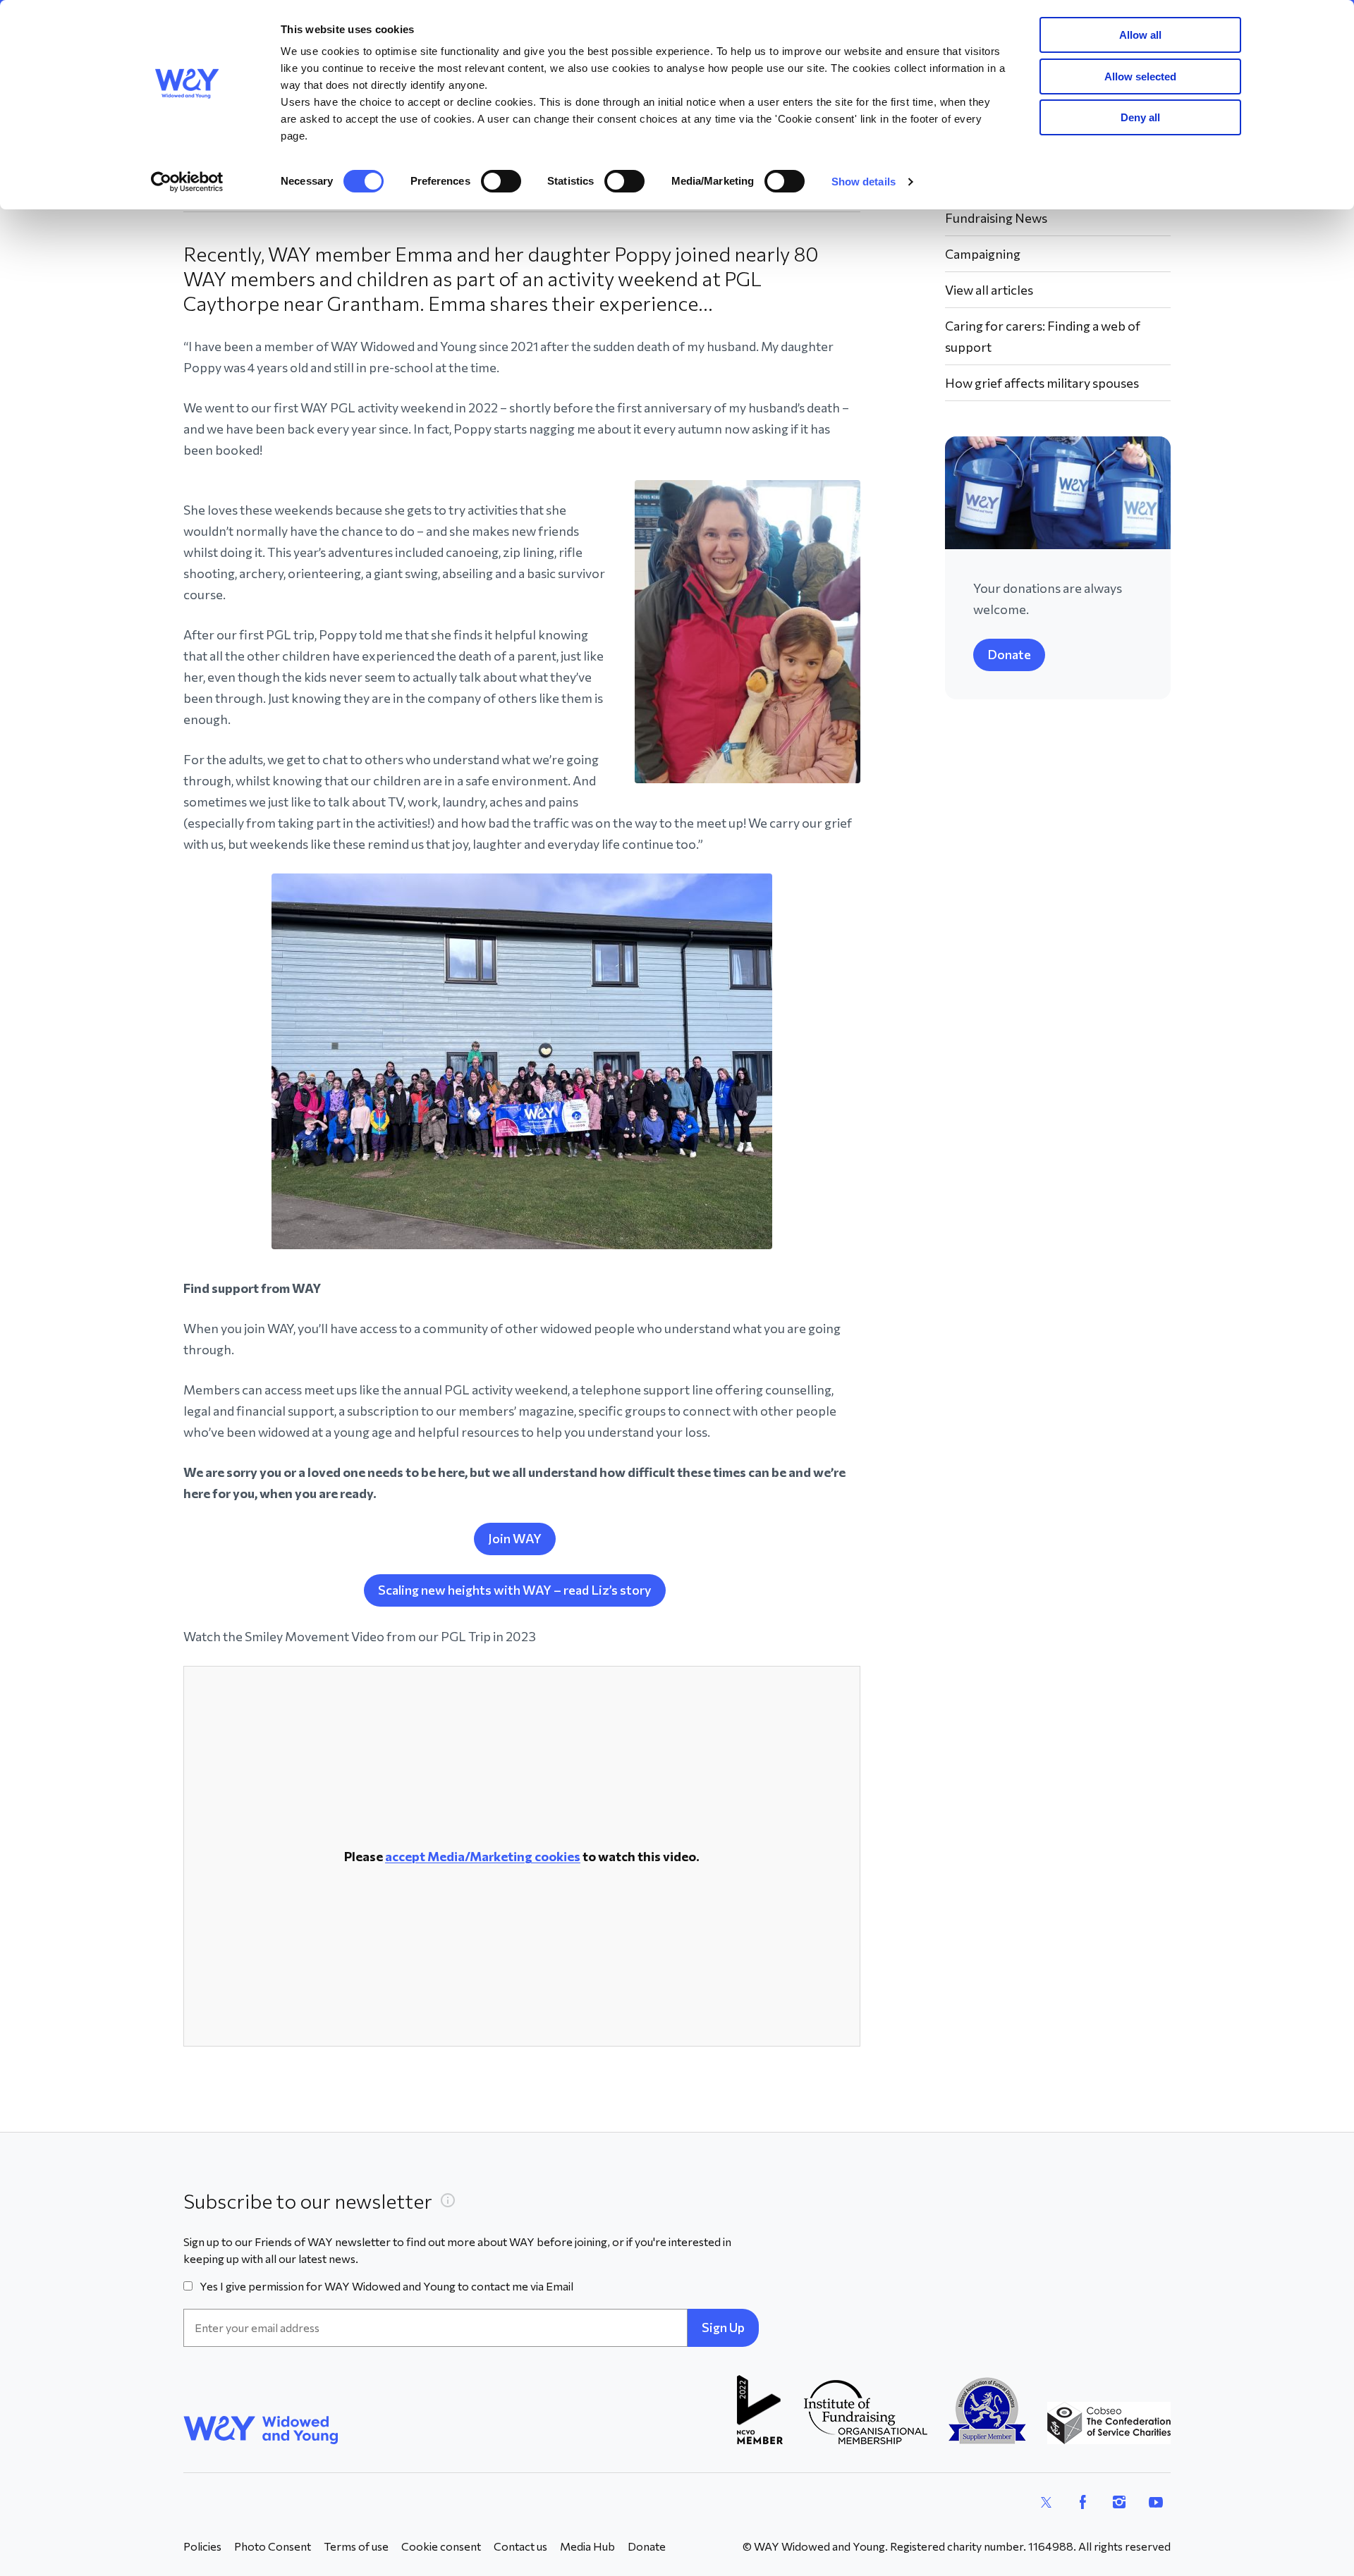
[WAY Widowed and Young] (261, 2430)
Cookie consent (441, 2546)
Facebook (1082, 2502)
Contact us (520, 2546)
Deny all (1140, 117)
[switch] (501, 181)
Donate (1009, 654)
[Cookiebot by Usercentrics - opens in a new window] (187, 182)
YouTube (1156, 2502)
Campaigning (983, 254)
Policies (202, 2546)
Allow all (1140, 35)
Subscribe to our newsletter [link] (308, 2201)
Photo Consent (273, 2546)
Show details (864, 182)
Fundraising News (996, 218)
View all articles (989, 290)
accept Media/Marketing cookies (483, 1856)
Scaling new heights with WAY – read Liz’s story (515, 1590)
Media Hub (587, 2546)
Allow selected (1140, 76)
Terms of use (356, 2546)
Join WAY (515, 1538)
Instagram (1119, 2502)
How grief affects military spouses (1042, 383)
